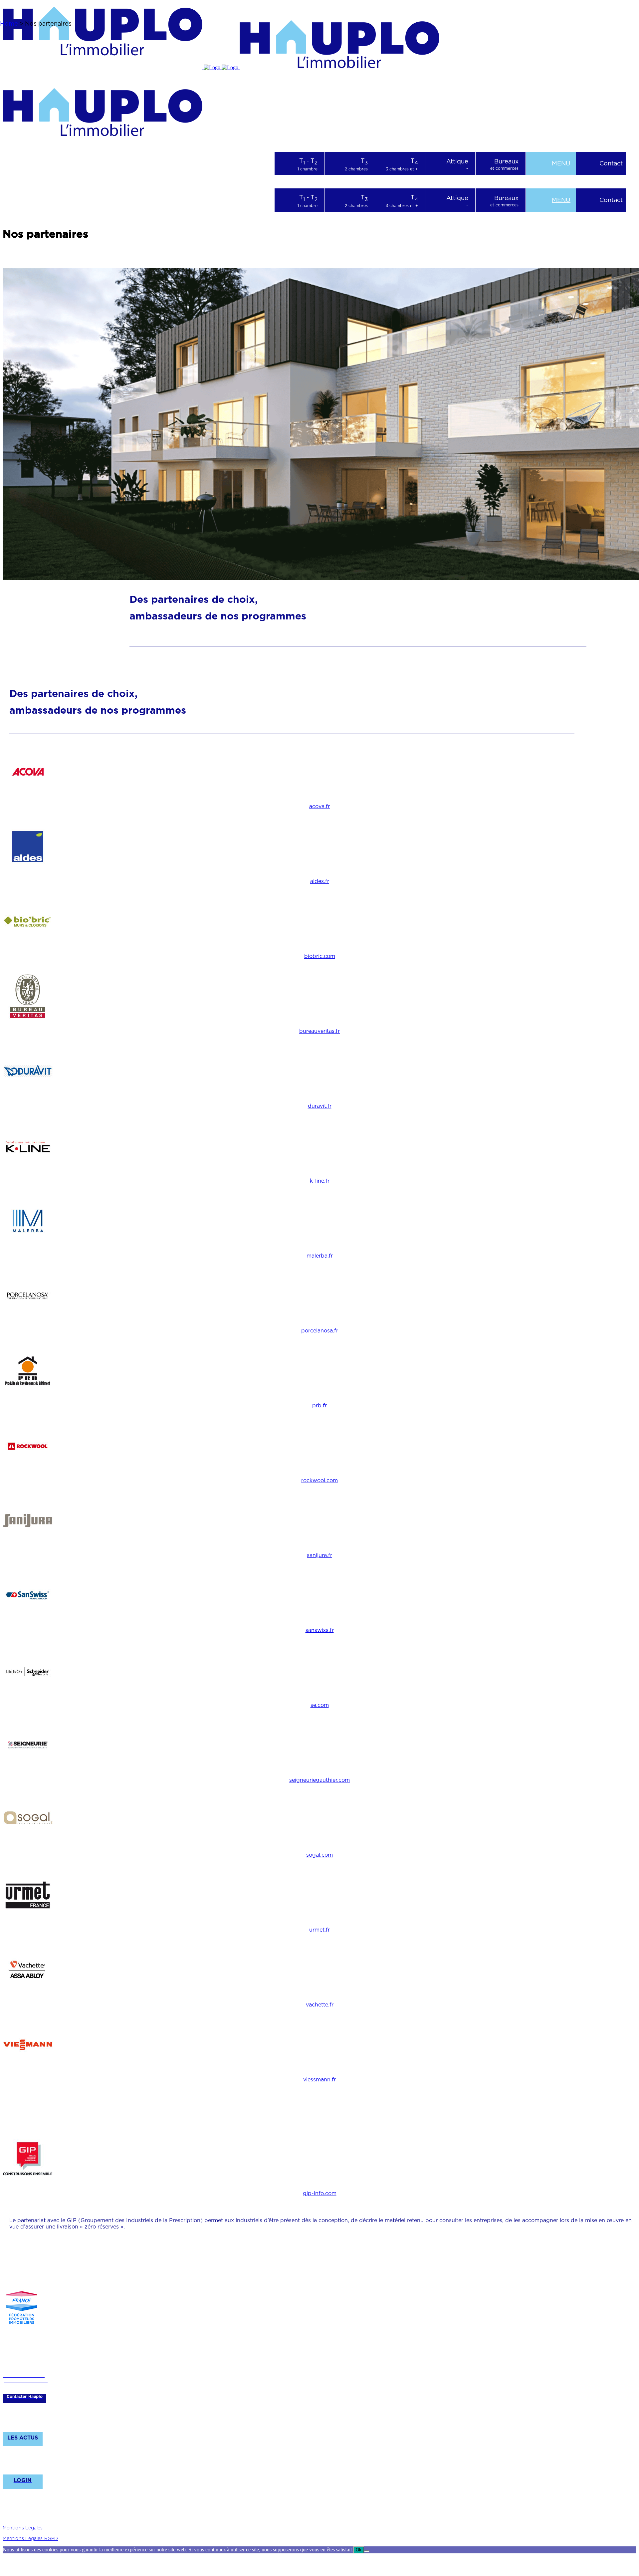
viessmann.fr (319, 2080)
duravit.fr (320, 1106)
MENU (561, 163)
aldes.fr (320, 881)
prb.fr (319, 1405)
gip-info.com (320, 2193)
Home (9, 23)
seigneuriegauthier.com (319, 1780)
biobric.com (320, 956)
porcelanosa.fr (320, 1331)
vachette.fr (320, 2005)
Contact (611, 163)
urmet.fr (319, 1930)
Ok (359, 2550)
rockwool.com (319, 1480)
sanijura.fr (319, 1555)
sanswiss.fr (320, 1630)
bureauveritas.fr (319, 1031)
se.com (320, 1705)
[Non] (367, 2551)
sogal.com (319, 1855)
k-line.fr (320, 1181)
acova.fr (319, 806)
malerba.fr (320, 1256)
